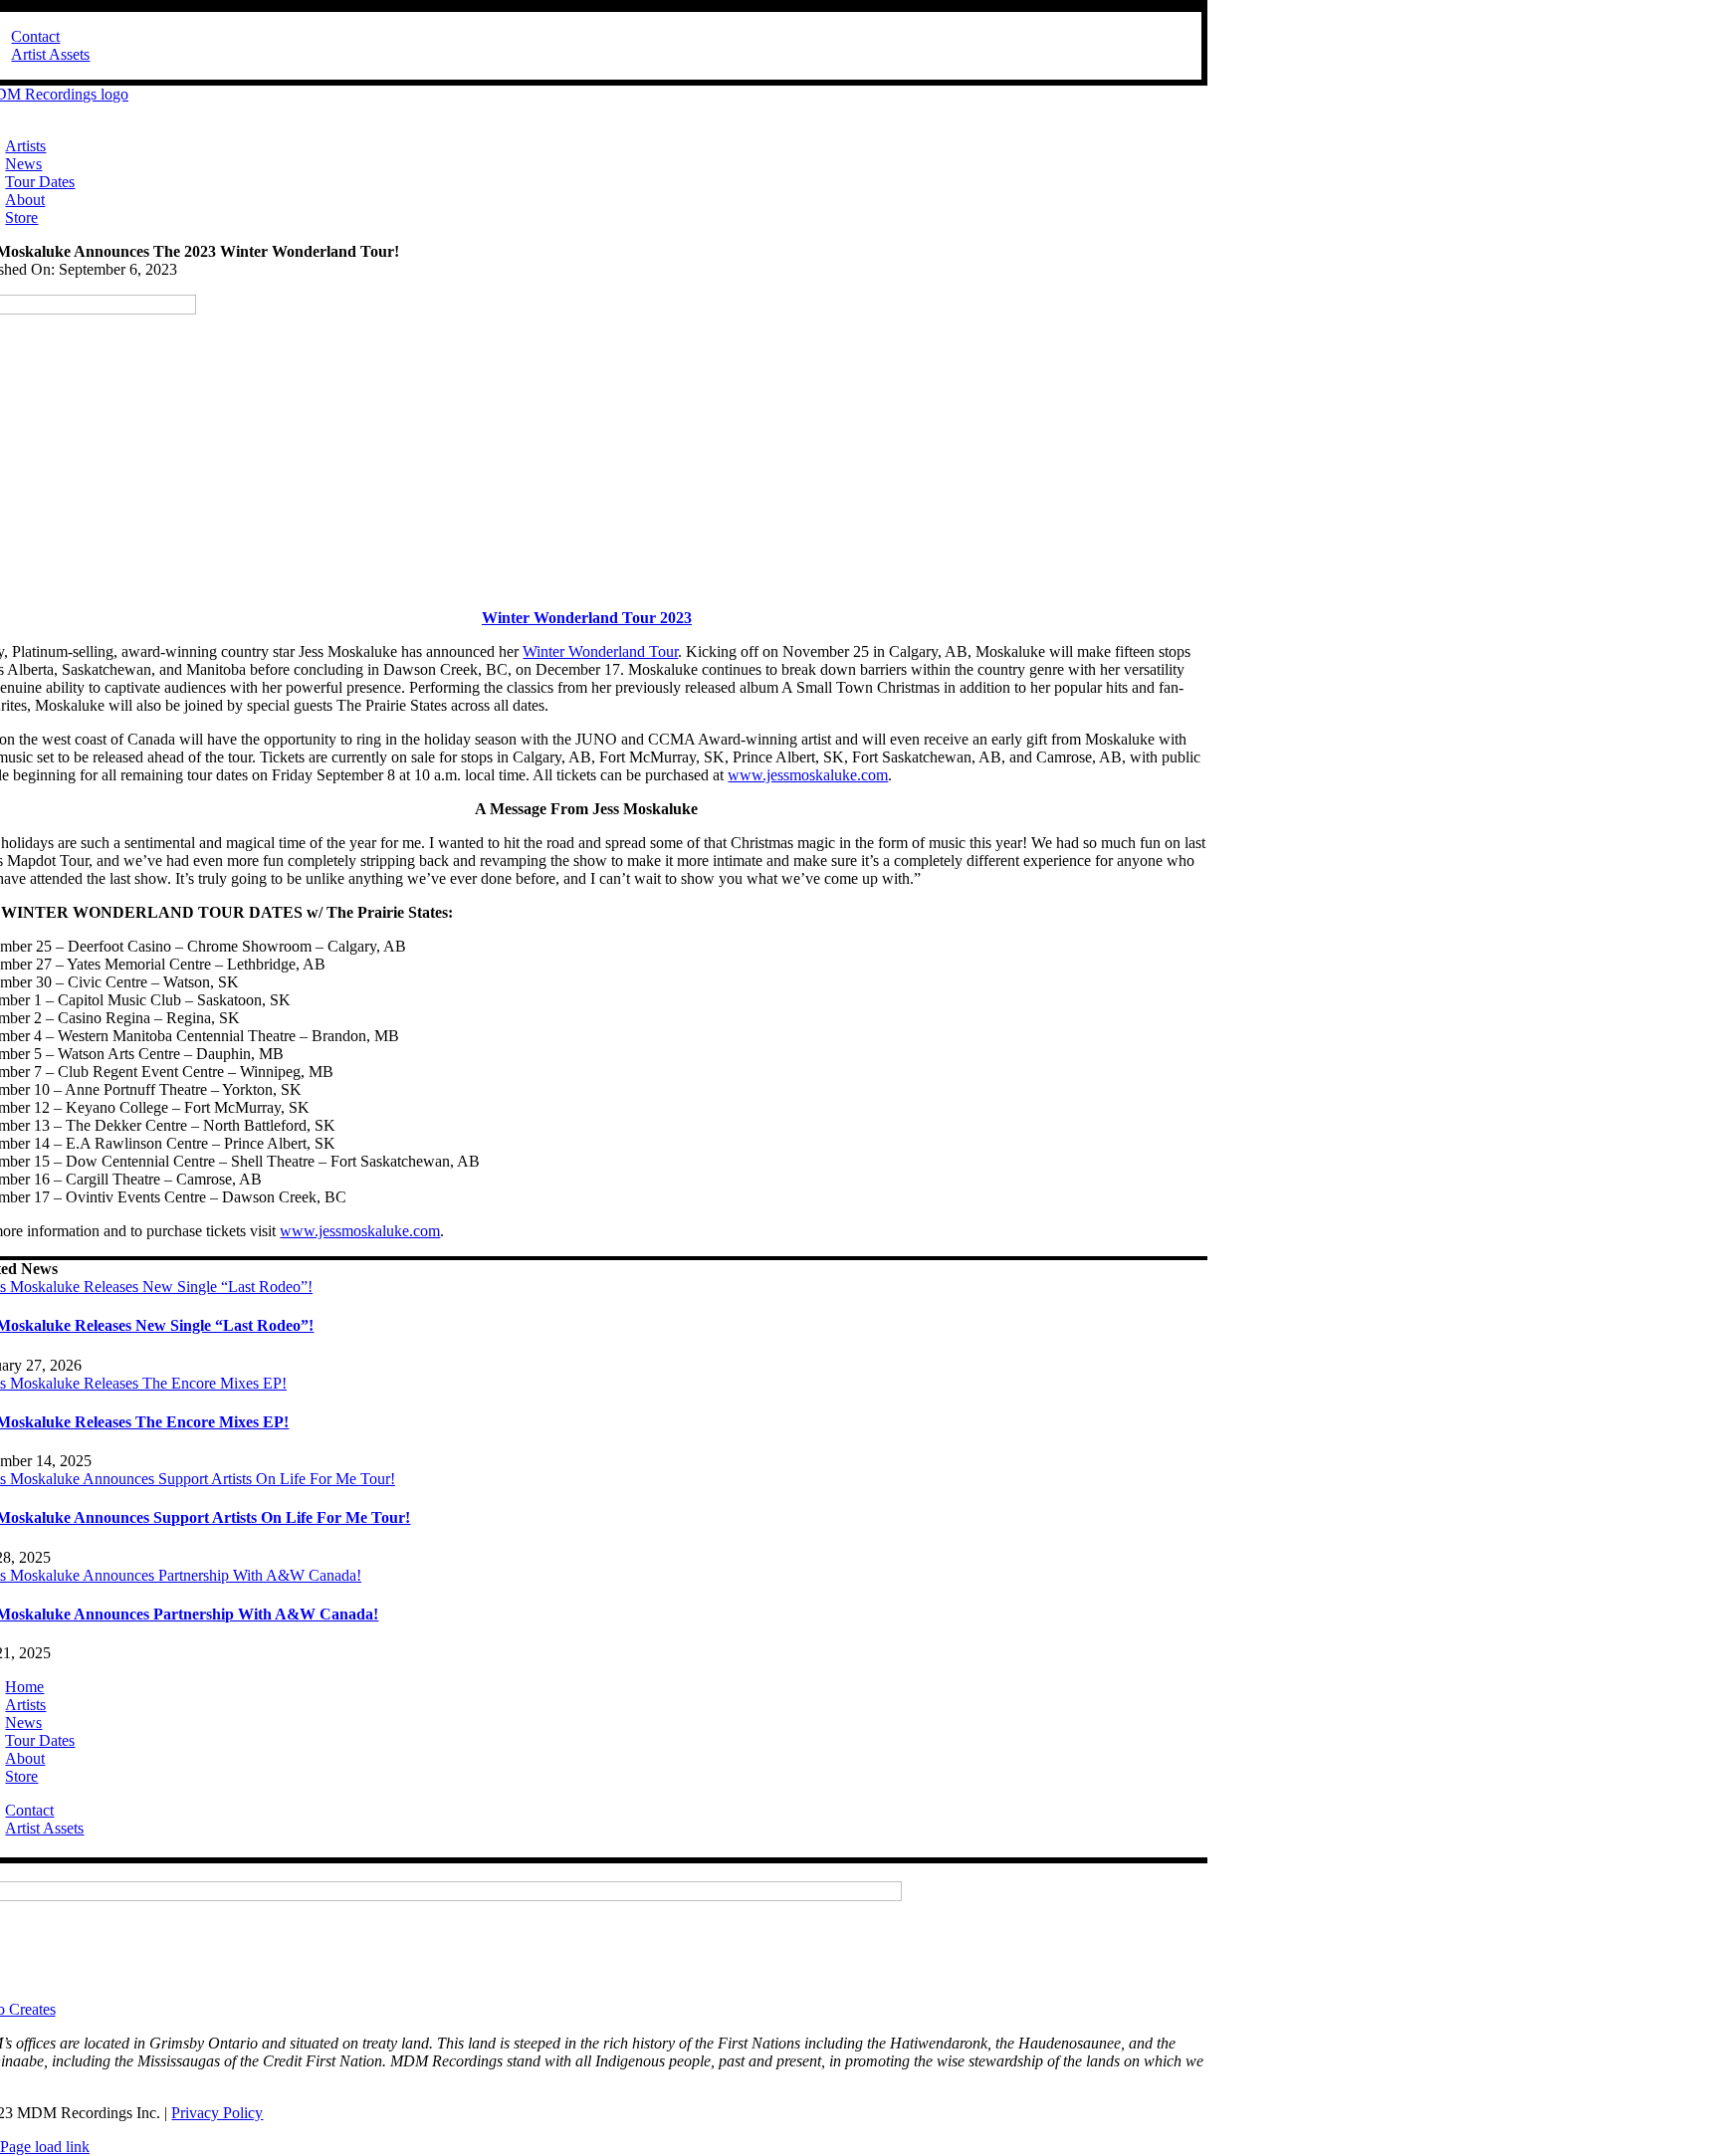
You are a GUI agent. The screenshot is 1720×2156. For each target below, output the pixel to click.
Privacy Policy (217, 2113)
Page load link (45, 2147)
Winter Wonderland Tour (600, 651)
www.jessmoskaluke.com (808, 775)
